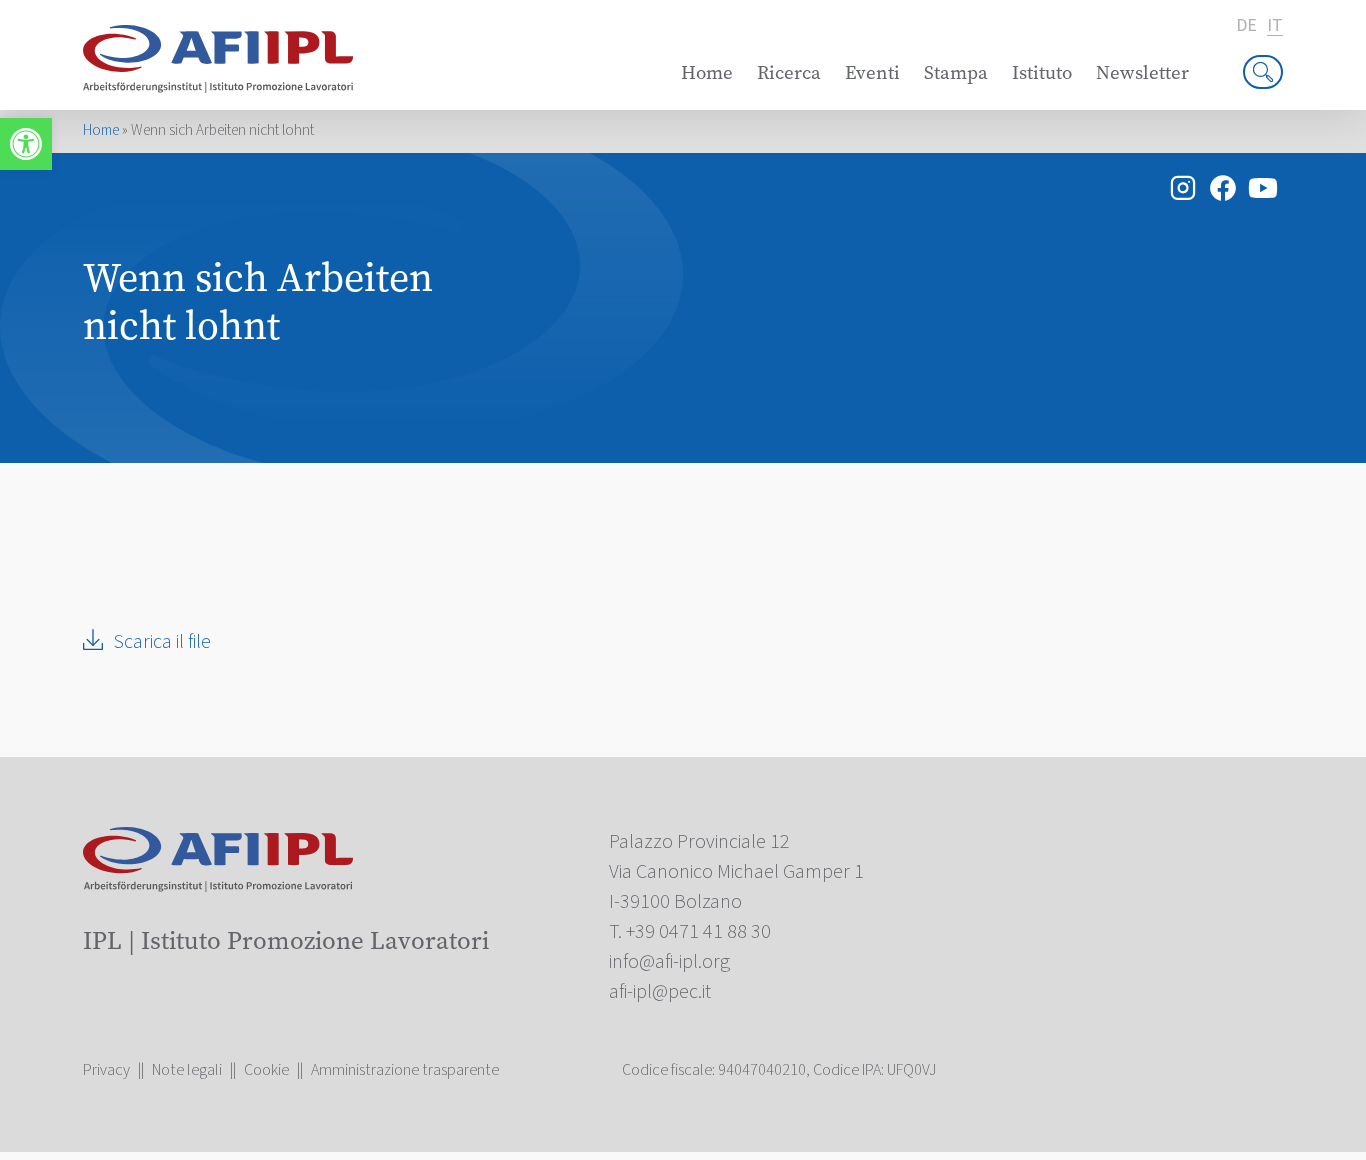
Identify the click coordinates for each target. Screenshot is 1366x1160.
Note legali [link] (187, 1070)
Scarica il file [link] (162, 642)
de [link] (1246, 26)
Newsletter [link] (1142, 72)
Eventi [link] (872, 72)
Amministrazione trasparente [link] (405, 1070)
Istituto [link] (1042, 72)
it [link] (1275, 26)
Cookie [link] (266, 1070)
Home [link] (707, 72)
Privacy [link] (106, 1070)
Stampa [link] (956, 72)
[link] (26, 144)
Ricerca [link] (789, 72)
